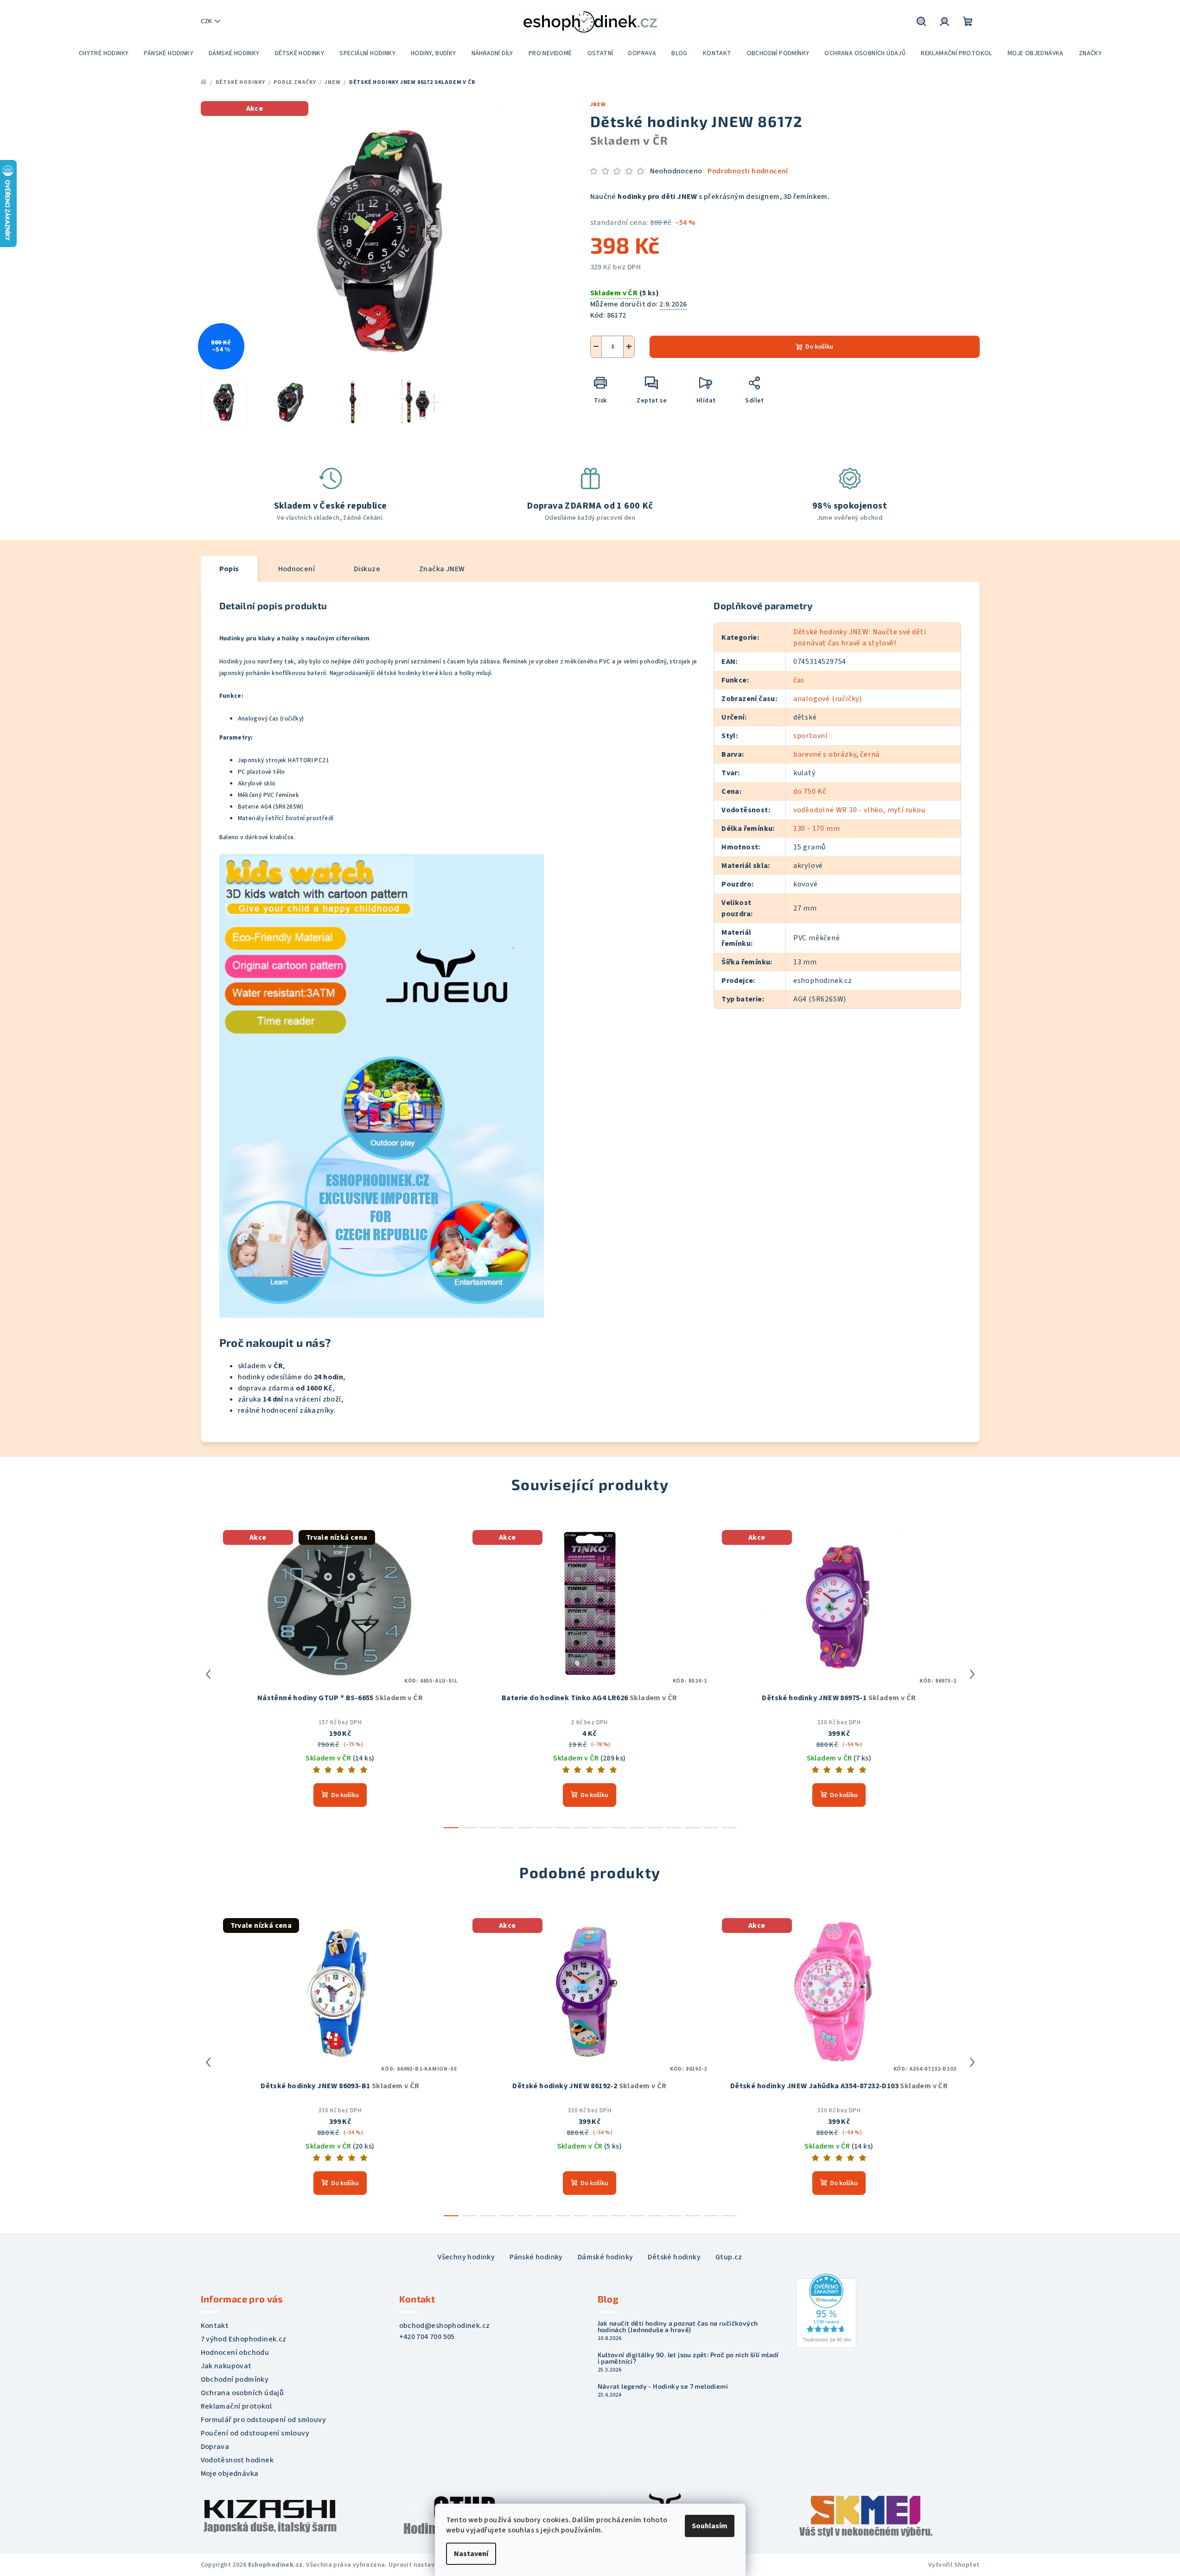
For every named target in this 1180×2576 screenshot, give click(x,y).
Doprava (215, 2447)
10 (637, 1828)
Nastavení (471, 2554)
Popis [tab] (229, 569)
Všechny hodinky (466, 2257)
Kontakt (215, 2326)
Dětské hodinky (674, 2257)
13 (692, 1828)
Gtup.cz (729, 2257)
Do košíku (819, 347)
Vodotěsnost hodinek (237, 2460)
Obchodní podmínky (235, 2379)
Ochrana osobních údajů (242, 2393)
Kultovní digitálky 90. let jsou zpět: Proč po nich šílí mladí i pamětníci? (688, 2358)
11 (655, 1828)
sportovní (810, 736)
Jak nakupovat (226, 2366)
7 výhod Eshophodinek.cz (244, 2339)
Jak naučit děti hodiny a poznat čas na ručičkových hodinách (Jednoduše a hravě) (678, 2327)
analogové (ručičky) (828, 699)
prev (208, 1674)
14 (711, 1828)
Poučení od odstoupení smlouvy (255, 2433)
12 (674, 1828)
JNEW (598, 105)
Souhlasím (710, 2526)
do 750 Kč (810, 791)
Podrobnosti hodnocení (748, 171)
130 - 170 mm (817, 829)
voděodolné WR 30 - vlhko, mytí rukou (859, 810)
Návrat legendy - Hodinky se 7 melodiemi (663, 2386)
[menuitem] (104, 53)
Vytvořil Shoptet (954, 2565)
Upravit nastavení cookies (429, 2565)
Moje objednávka (230, 2474)
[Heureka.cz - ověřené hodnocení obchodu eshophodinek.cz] (826, 2310)
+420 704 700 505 (427, 2337)
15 (729, 1828)
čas (799, 680)
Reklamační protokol (236, 2406)
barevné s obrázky (825, 754)
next (972, 1674)
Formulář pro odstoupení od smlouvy (264, 2420)
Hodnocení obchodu (235, 2353)
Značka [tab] (442, 569)
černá (870, 754)
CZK (206, 21)
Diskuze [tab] (367, 569)
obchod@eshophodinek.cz (445, 2326)
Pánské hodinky (536, 2257)
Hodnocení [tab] (297, 569)
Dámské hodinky (606, 2257)
